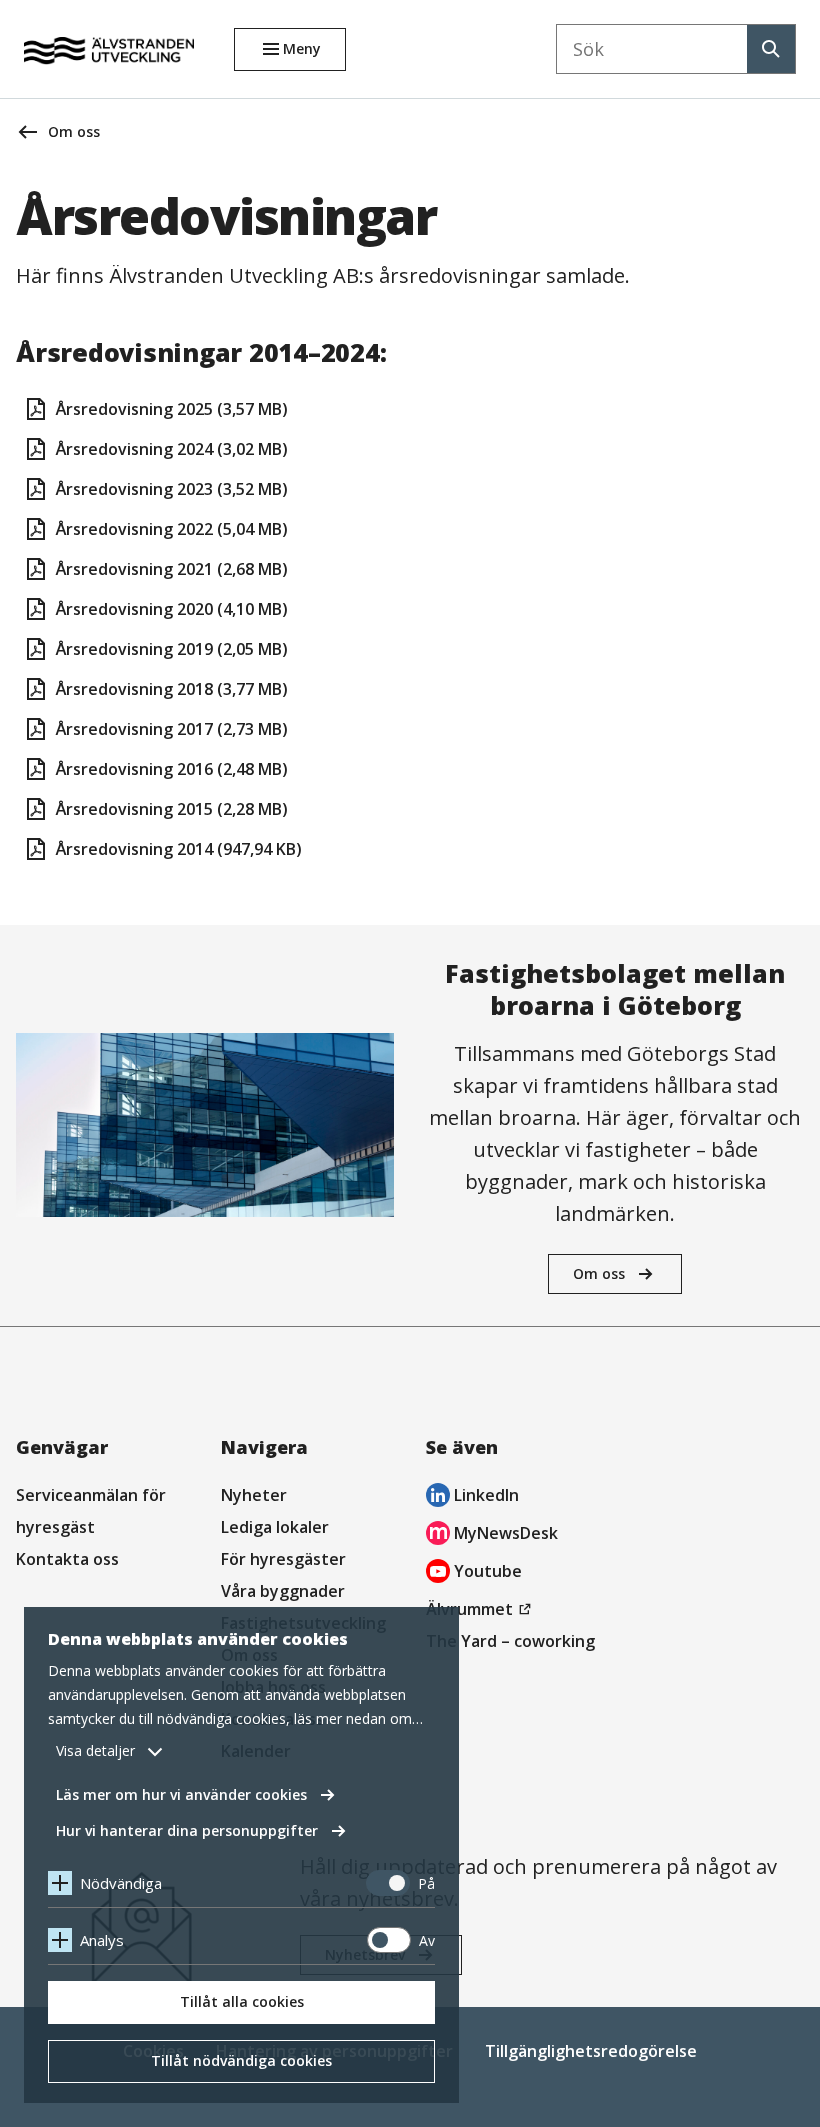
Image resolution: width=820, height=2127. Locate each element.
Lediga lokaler (275, 1527)
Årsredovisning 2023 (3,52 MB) (172, 489)
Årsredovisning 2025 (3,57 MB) (172, 409)
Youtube (474, 1573)
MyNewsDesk (492, 1535)
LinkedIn (472, 1497)
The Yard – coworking (510, 1641)
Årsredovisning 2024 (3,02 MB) (172, 449)
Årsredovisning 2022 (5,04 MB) (172, 529)
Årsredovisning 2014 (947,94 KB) (179, 849)
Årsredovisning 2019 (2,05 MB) (172, 649)
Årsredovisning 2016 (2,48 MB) (172, 769)
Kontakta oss (67, 1559)
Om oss (74, 131)
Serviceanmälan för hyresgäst (91, 1511)
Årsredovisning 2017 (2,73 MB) (172, 729)
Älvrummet (481, 1611)
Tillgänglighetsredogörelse (591, 2051)
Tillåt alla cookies (242, 2001)
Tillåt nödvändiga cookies (241, 2060)
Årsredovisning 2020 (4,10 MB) (172, 609)
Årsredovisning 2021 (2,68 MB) (172, 569)
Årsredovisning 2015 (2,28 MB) (172, 809)
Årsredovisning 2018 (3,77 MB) (172, 689)
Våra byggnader (283, 1591)
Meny (302, 48)
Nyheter (254, 1495)
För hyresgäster (283, 1559)
